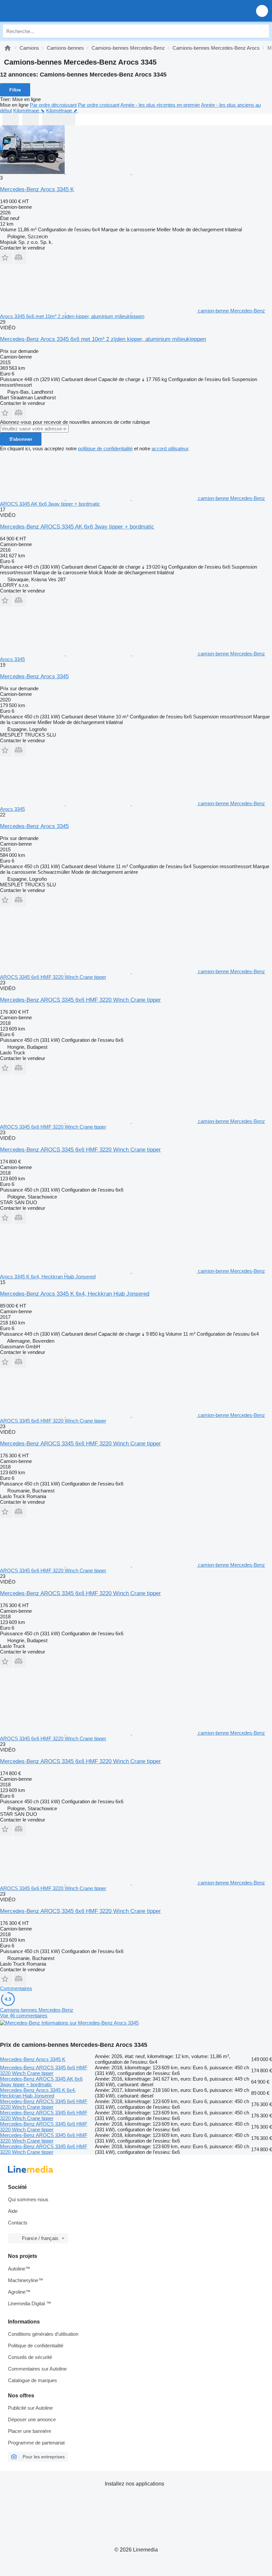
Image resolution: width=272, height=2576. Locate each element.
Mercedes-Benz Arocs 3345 (34, 676)
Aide (13, 2211)
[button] (262, 11)
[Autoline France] (43, 11)
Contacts (18, 2223)
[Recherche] (262, 31)
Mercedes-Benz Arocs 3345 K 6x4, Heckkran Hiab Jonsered (75, 1294)
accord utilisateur (170, 448)
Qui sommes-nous (28, 2199)
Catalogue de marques (33, 2380)
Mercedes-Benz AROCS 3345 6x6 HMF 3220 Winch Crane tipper (80, 1000)
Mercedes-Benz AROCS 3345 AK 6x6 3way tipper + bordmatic (77, 527)
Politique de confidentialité (36, 2346)
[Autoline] (8, 48)
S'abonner (21, 439)
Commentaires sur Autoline (37, 2369)
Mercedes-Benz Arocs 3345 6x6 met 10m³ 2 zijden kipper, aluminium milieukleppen (103, 339)
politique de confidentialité (105, 448)
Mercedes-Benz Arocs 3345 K (37, 189)
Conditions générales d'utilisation (43, 2334)
